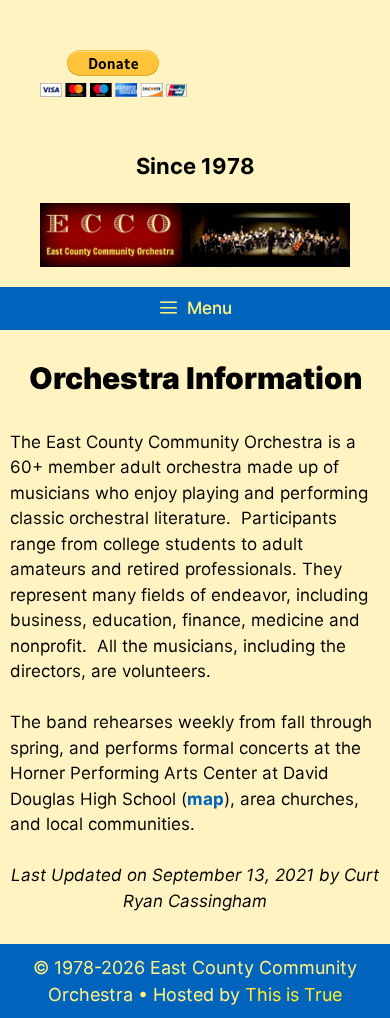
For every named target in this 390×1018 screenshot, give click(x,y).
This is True (293, 994)
